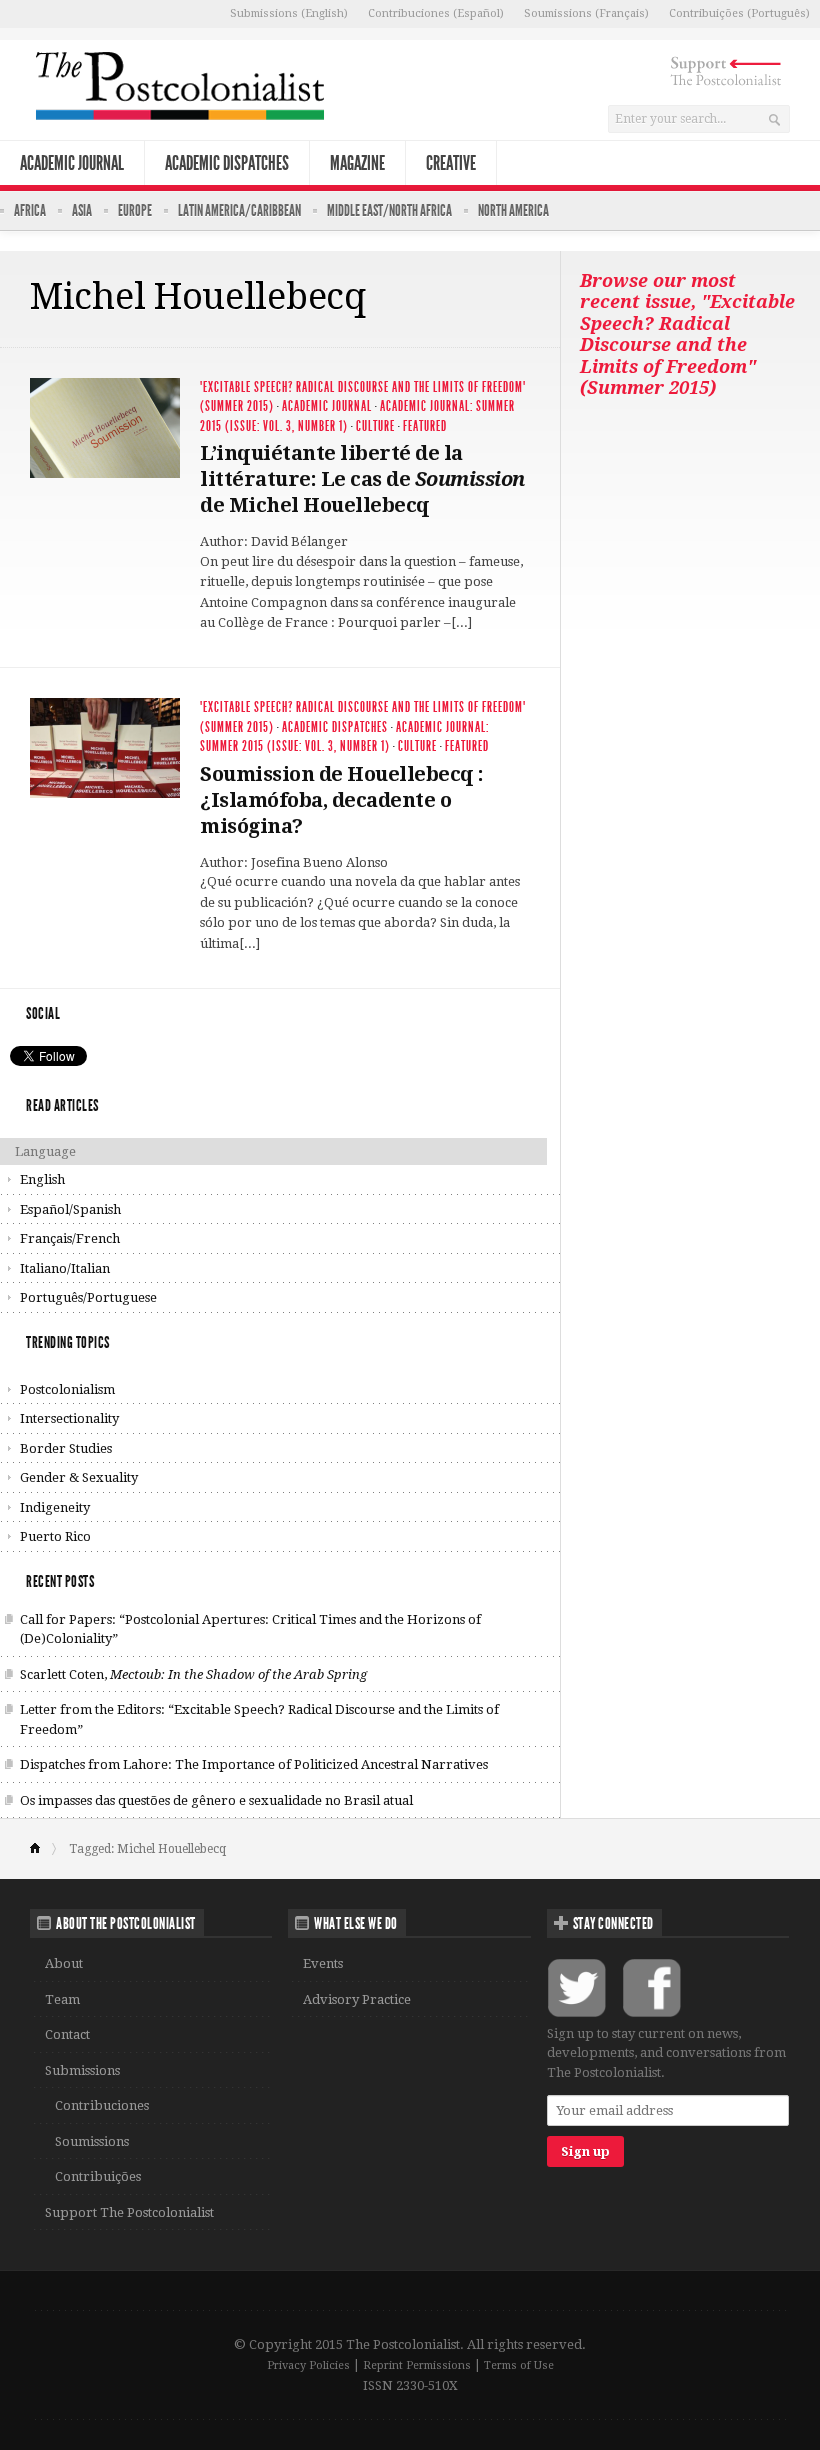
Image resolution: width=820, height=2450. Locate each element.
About (64, 1963)
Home (43, 1849)
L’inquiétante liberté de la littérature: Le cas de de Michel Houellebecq (362, 479)
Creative (451, 163)
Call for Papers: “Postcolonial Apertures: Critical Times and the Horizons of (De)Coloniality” (250, 1629)
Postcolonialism (67, 1389)
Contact (67, 2034)
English (42, 1179)
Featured (425, 426)
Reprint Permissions (417, 2365)
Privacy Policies (308, 2365)
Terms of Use (519, 2365)
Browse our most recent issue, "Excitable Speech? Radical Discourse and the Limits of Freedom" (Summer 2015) (687, 334)
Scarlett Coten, (193, 1674)
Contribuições (98, 2176)
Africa (30, 210)
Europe (135, 210)
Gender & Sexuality (79, 1477)
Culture (375, 426)
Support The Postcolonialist (129, 2212)
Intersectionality (69, 1418)
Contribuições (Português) (739, 13)
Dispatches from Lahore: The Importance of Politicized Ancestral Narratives (254, 1764)
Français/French (70, 1238)
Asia (82, 210)
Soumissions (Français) (586, 13)
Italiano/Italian (65, 1268)
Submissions (82, 2070)
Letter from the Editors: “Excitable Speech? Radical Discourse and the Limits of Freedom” (259, 1719)
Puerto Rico (55, 1536)
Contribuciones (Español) (436, 13)
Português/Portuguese (88, 1297)
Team (62, 1999)
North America (513, 210)
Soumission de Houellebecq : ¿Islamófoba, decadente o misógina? (342, 800)
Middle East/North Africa (389, 210)
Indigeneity (55, 1507)
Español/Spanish (70, 1209)
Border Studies (66, 1448)
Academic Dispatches (227, 163)
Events (323, 1963)
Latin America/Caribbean (239, 210)
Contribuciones (102, 2105)
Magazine (357, 163)
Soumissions (92, 2141)
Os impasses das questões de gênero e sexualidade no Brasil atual (216, 1800)
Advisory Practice (357, 1999)
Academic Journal (72, 163)
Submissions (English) (289, 13)
